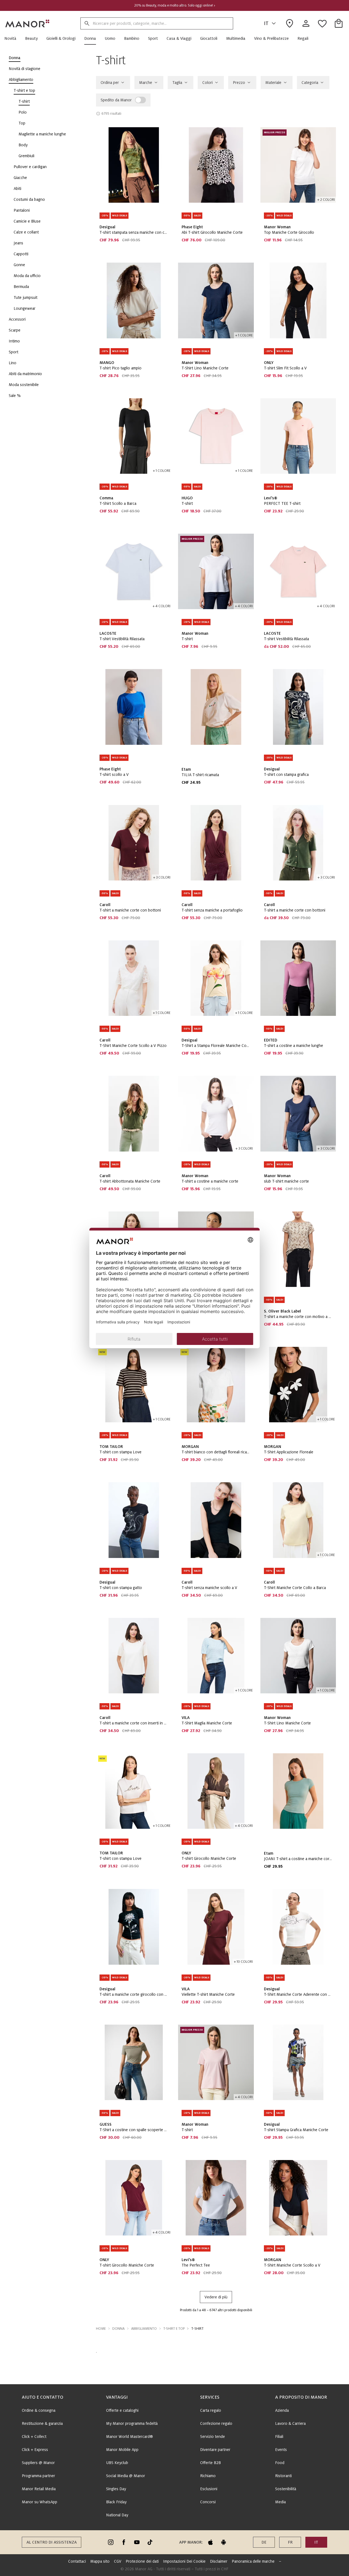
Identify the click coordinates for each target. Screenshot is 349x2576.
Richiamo (208, 2476)
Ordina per (110, 83)
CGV (118, 2561)
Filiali (279, 2437)
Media (280, 2502)
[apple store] (210, 2542)
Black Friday (116, 2502)
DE (264, 2542)
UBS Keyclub (117, 2463)
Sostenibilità (286, 2489)
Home (101, 2329)
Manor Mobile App (122, 2450)
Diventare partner (215, 2450)
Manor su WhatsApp (40, 2502)
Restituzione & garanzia (42, 2423)
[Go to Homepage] (28, 23)
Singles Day (116, 2489)
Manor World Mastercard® (130, 2437)
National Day (117, 2515)
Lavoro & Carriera (290, 2423)
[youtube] (137, 2542)
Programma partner (38, 2476)
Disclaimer (219, 2561)
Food (280, 2463)
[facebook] (124, 2542)
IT (266, 23)
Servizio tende (213, 2437)
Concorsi (208, 2502)
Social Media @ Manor (126, 2476)
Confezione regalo (216, 2423)
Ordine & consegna (39, 2410)
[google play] (224, 2542)
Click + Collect (34, 2437)
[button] (13, 38)
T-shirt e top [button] (174, 2329)
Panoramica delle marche (253, 2561)
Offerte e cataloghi (122, 2410)
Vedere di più (216, 2297)
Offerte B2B (210, 2463)
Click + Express (35, 2450)
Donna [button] (118, 2329)
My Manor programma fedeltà (132, 2423)
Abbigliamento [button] (144, 2329)
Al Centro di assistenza (52, 2542)
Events (281, 2450)
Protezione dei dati (142, 2561)
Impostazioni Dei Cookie (184, 2561)
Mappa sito (100, 2561)
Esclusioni (209, 2489)
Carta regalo (211, 2410)
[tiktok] (150, 2542)
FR (290, 2542)
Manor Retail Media (39, 2489)
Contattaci (77, 2561)
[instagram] (111, 2542)
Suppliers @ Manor (38, 2463)
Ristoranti (283, 2476)
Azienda (282, 2410)
